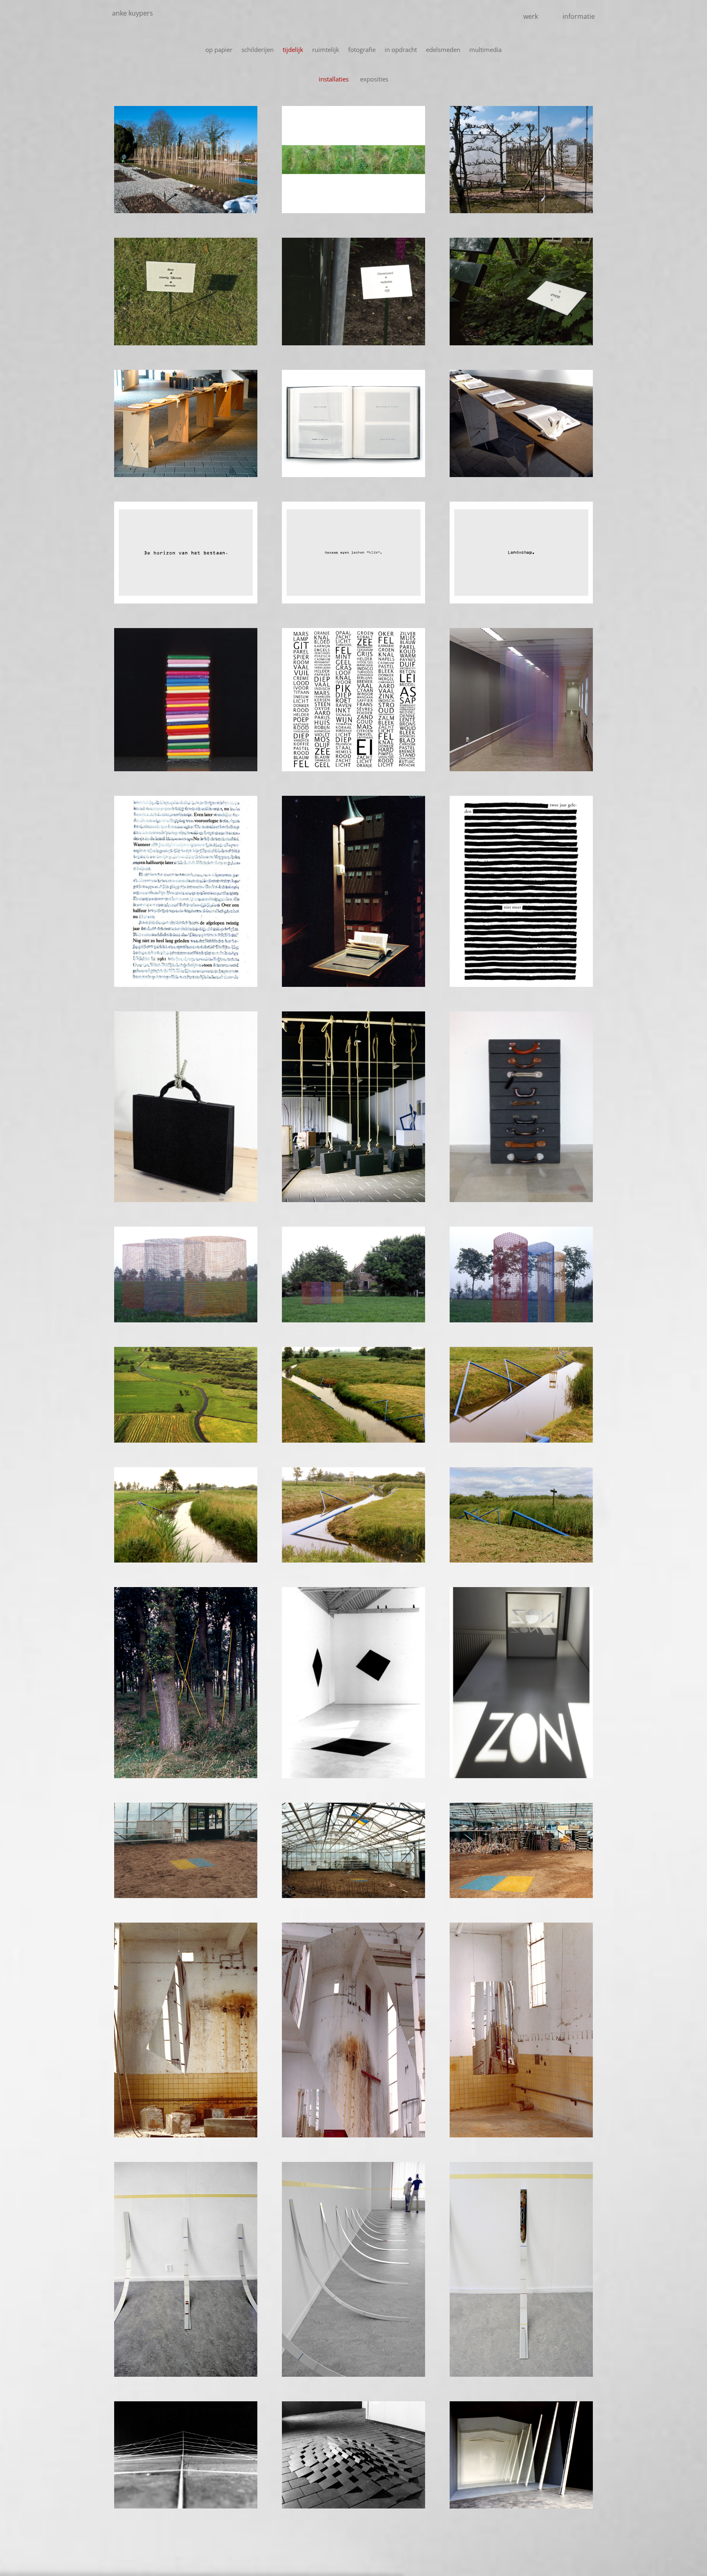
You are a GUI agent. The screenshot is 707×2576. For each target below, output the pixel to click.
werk (531, 16)
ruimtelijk (326, 50)
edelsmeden (443, 50)
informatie (579, 16)
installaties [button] (334, 79)
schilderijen (258, 50)
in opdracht (401, 50)
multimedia (485, 50)
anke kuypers (133, 13)
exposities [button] (374, 79)
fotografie (362, 50)
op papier (219, 50)
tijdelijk (293, 50)
